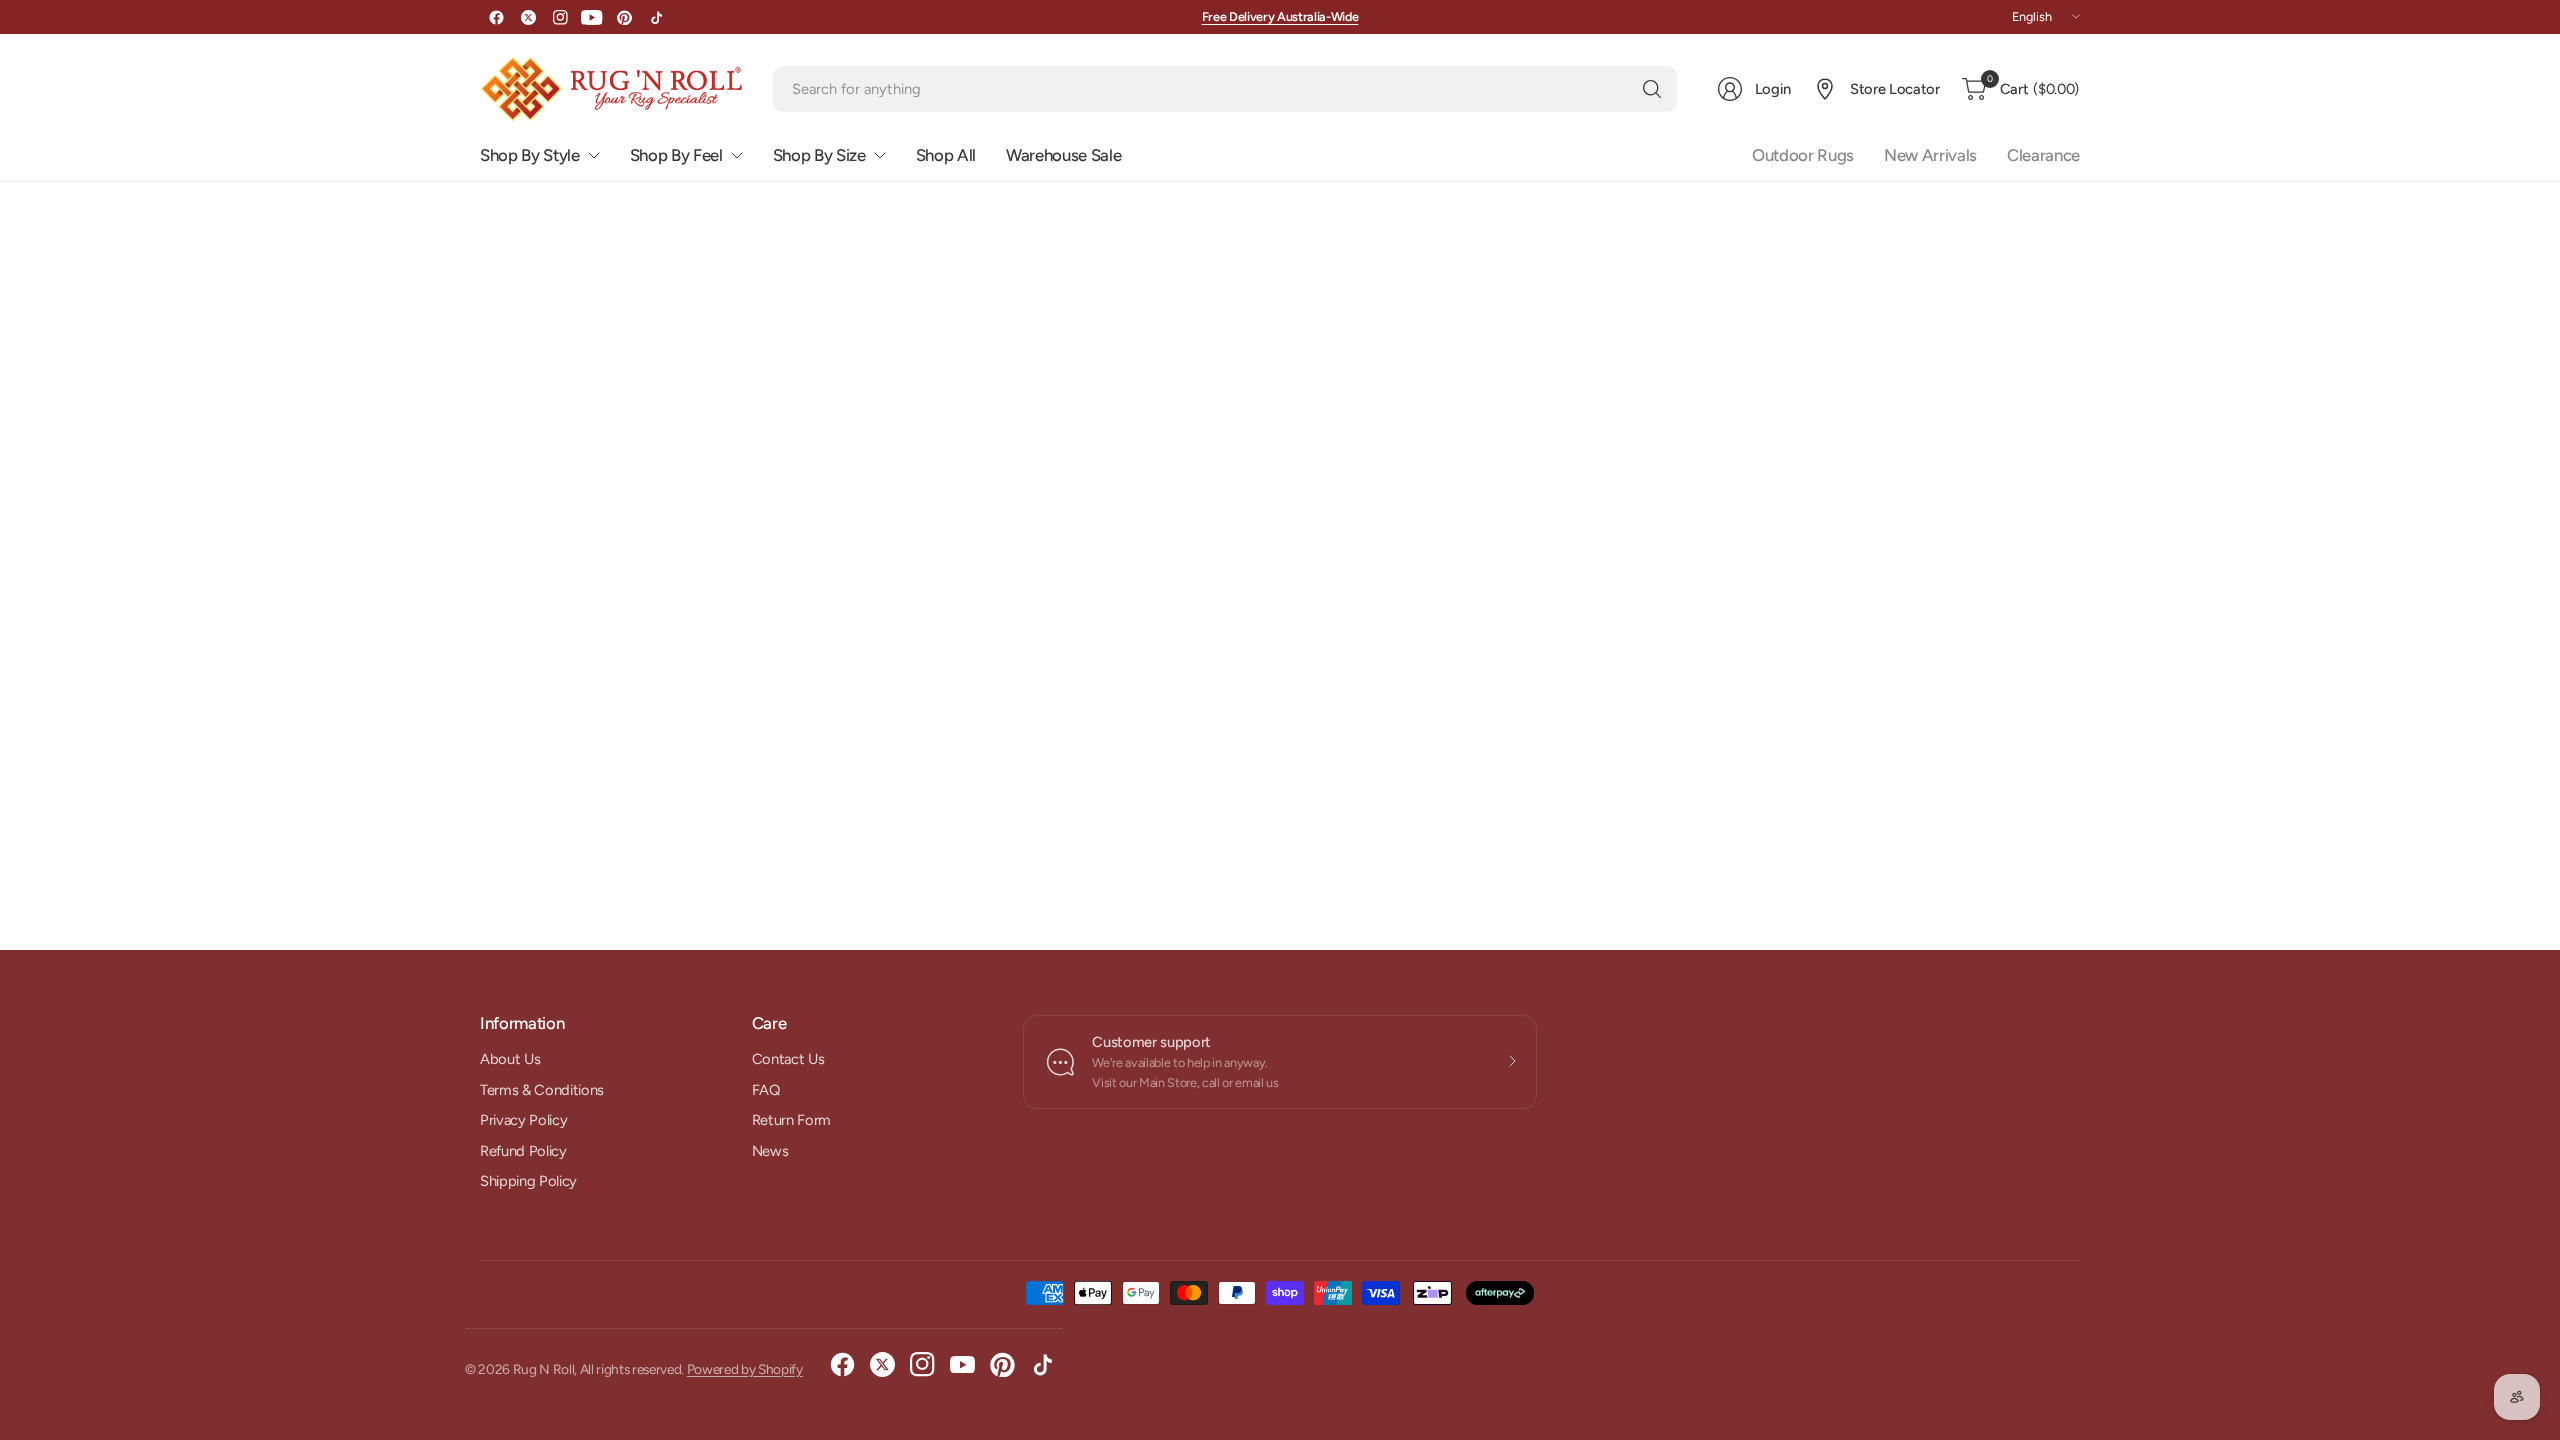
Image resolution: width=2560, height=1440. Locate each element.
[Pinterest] (624, 17)
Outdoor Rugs (1803, 155)
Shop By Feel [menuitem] (676, 155)
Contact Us (788, 1059)
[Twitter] (528, 17)
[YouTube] (592, 17)
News (770, 1151)
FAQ (766, 1090)
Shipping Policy (528, 1181)
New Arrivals (1930, 155)
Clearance (2043, 155)
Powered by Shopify (745, 1369)
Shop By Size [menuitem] (819, 155)
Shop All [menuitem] (946, 155)
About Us (510, 1059)
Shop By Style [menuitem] (530, 155)
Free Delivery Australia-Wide (1280, 16)
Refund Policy (523, 1151)
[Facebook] (496, 17)
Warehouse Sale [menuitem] (1063, 155)
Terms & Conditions (542, 1090)
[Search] (1652, 89)
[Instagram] (560, 17)
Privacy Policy (523, 1120)
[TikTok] (656, 17)
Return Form (791, 1120)
